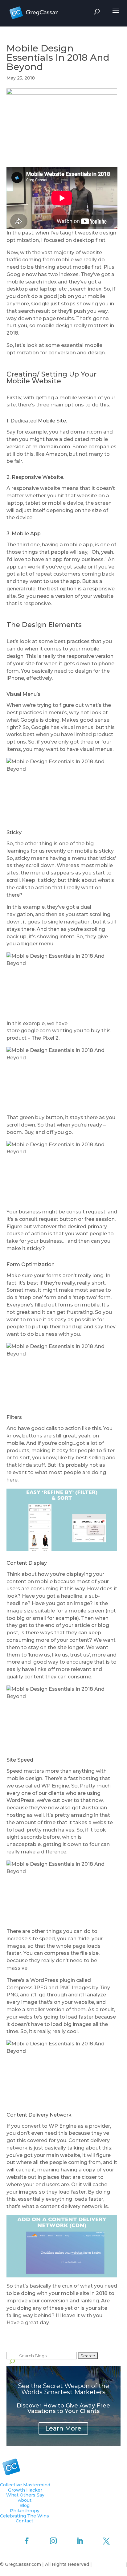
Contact (25, 2521)
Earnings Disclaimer (63, 2572)
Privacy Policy (109, 2564)
